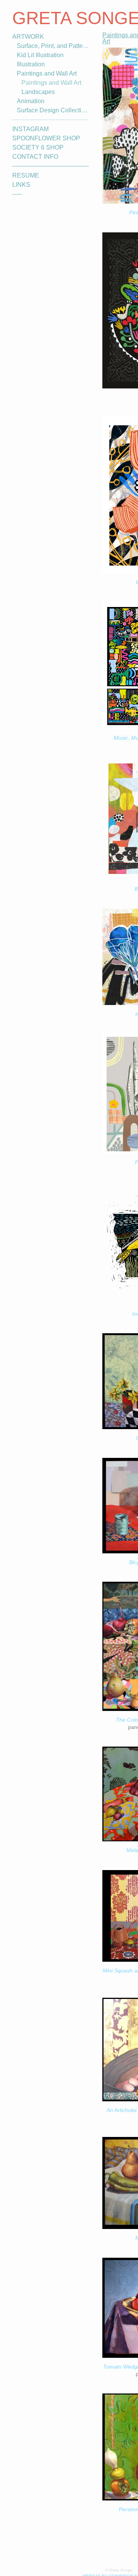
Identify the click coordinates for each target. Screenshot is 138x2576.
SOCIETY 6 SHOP (36, 147)
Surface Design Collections (52, 110)
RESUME (24, 175)
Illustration (31, 64)
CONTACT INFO (34, 157)
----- (19, 194)
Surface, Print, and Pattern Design (53, 46)
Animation (30, 101)
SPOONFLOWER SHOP (44, 138)
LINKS (20, 185)
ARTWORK (27, 37)
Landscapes (37, 92)
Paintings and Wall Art (46, 73)
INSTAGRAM (29, 129)
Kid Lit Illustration (40, 55)
